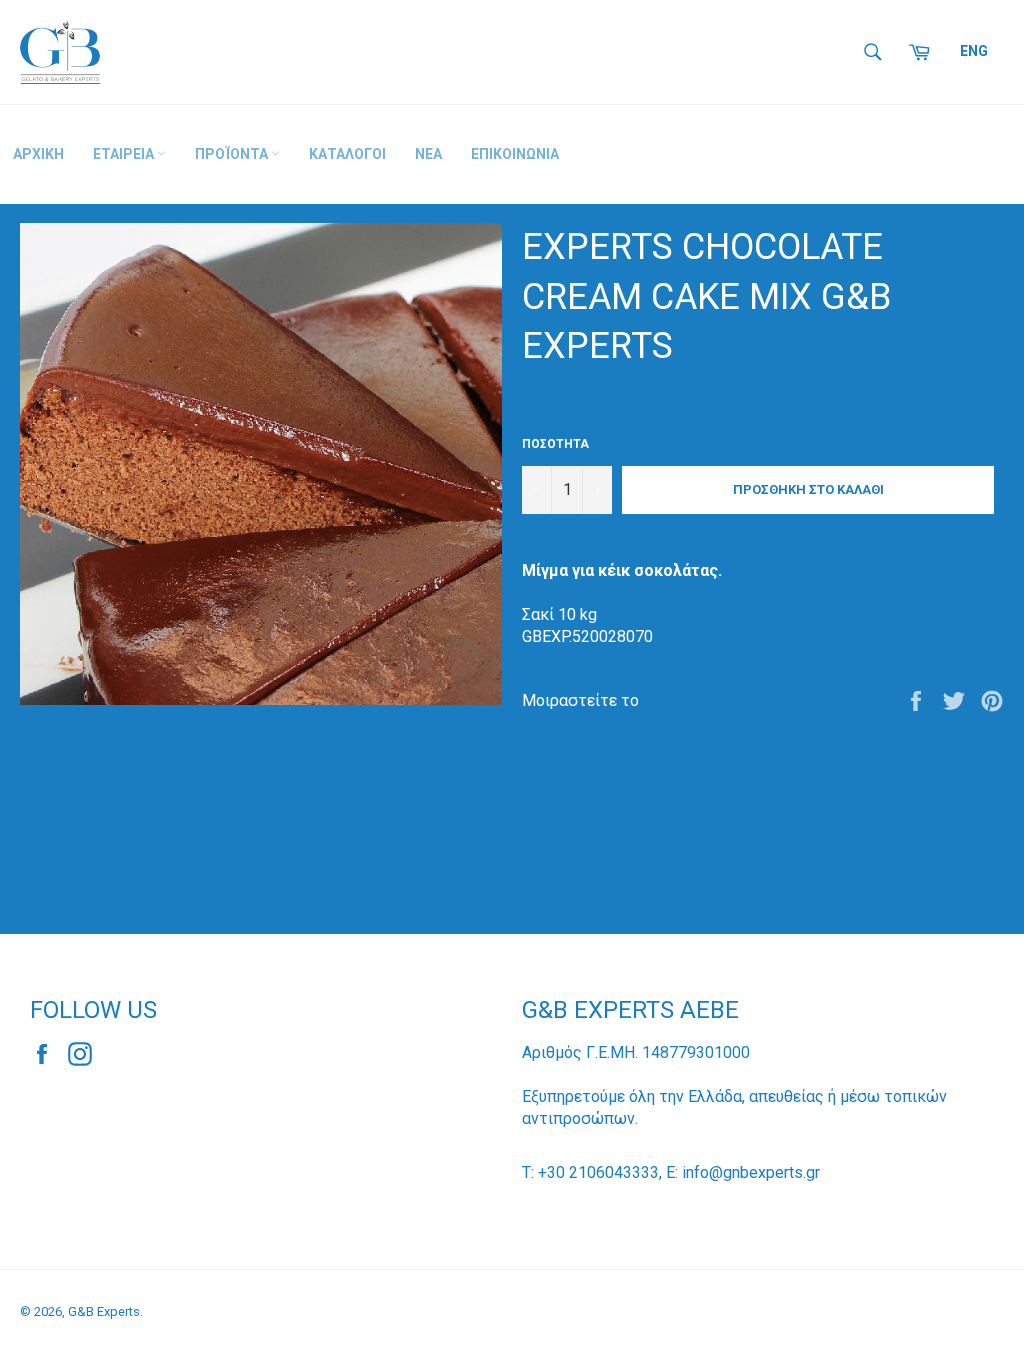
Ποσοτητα (555, 444)
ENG (974, 51)
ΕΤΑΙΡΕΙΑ (125, 154)
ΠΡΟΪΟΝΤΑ (233, 154)
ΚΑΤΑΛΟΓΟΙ (347, 154)
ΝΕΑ (428, 154)
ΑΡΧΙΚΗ (38, 154)
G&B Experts (104, 1311)
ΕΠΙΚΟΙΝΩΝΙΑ (515, 154)
